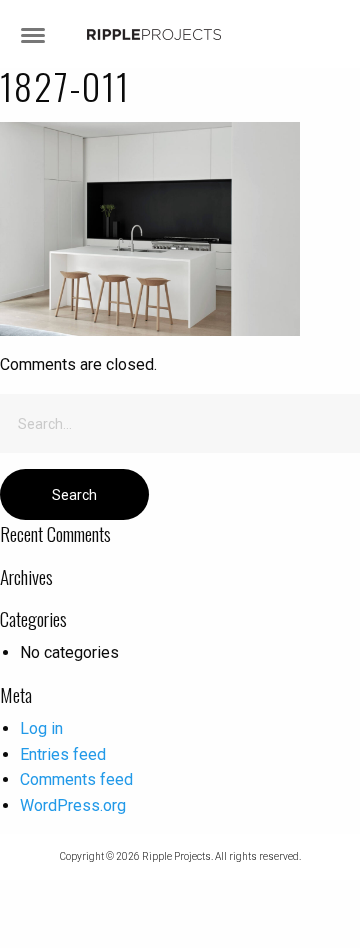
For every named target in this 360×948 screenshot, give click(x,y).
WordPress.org (73, 805)
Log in (41, 728)
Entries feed (63, 754)
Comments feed (76, 779)
